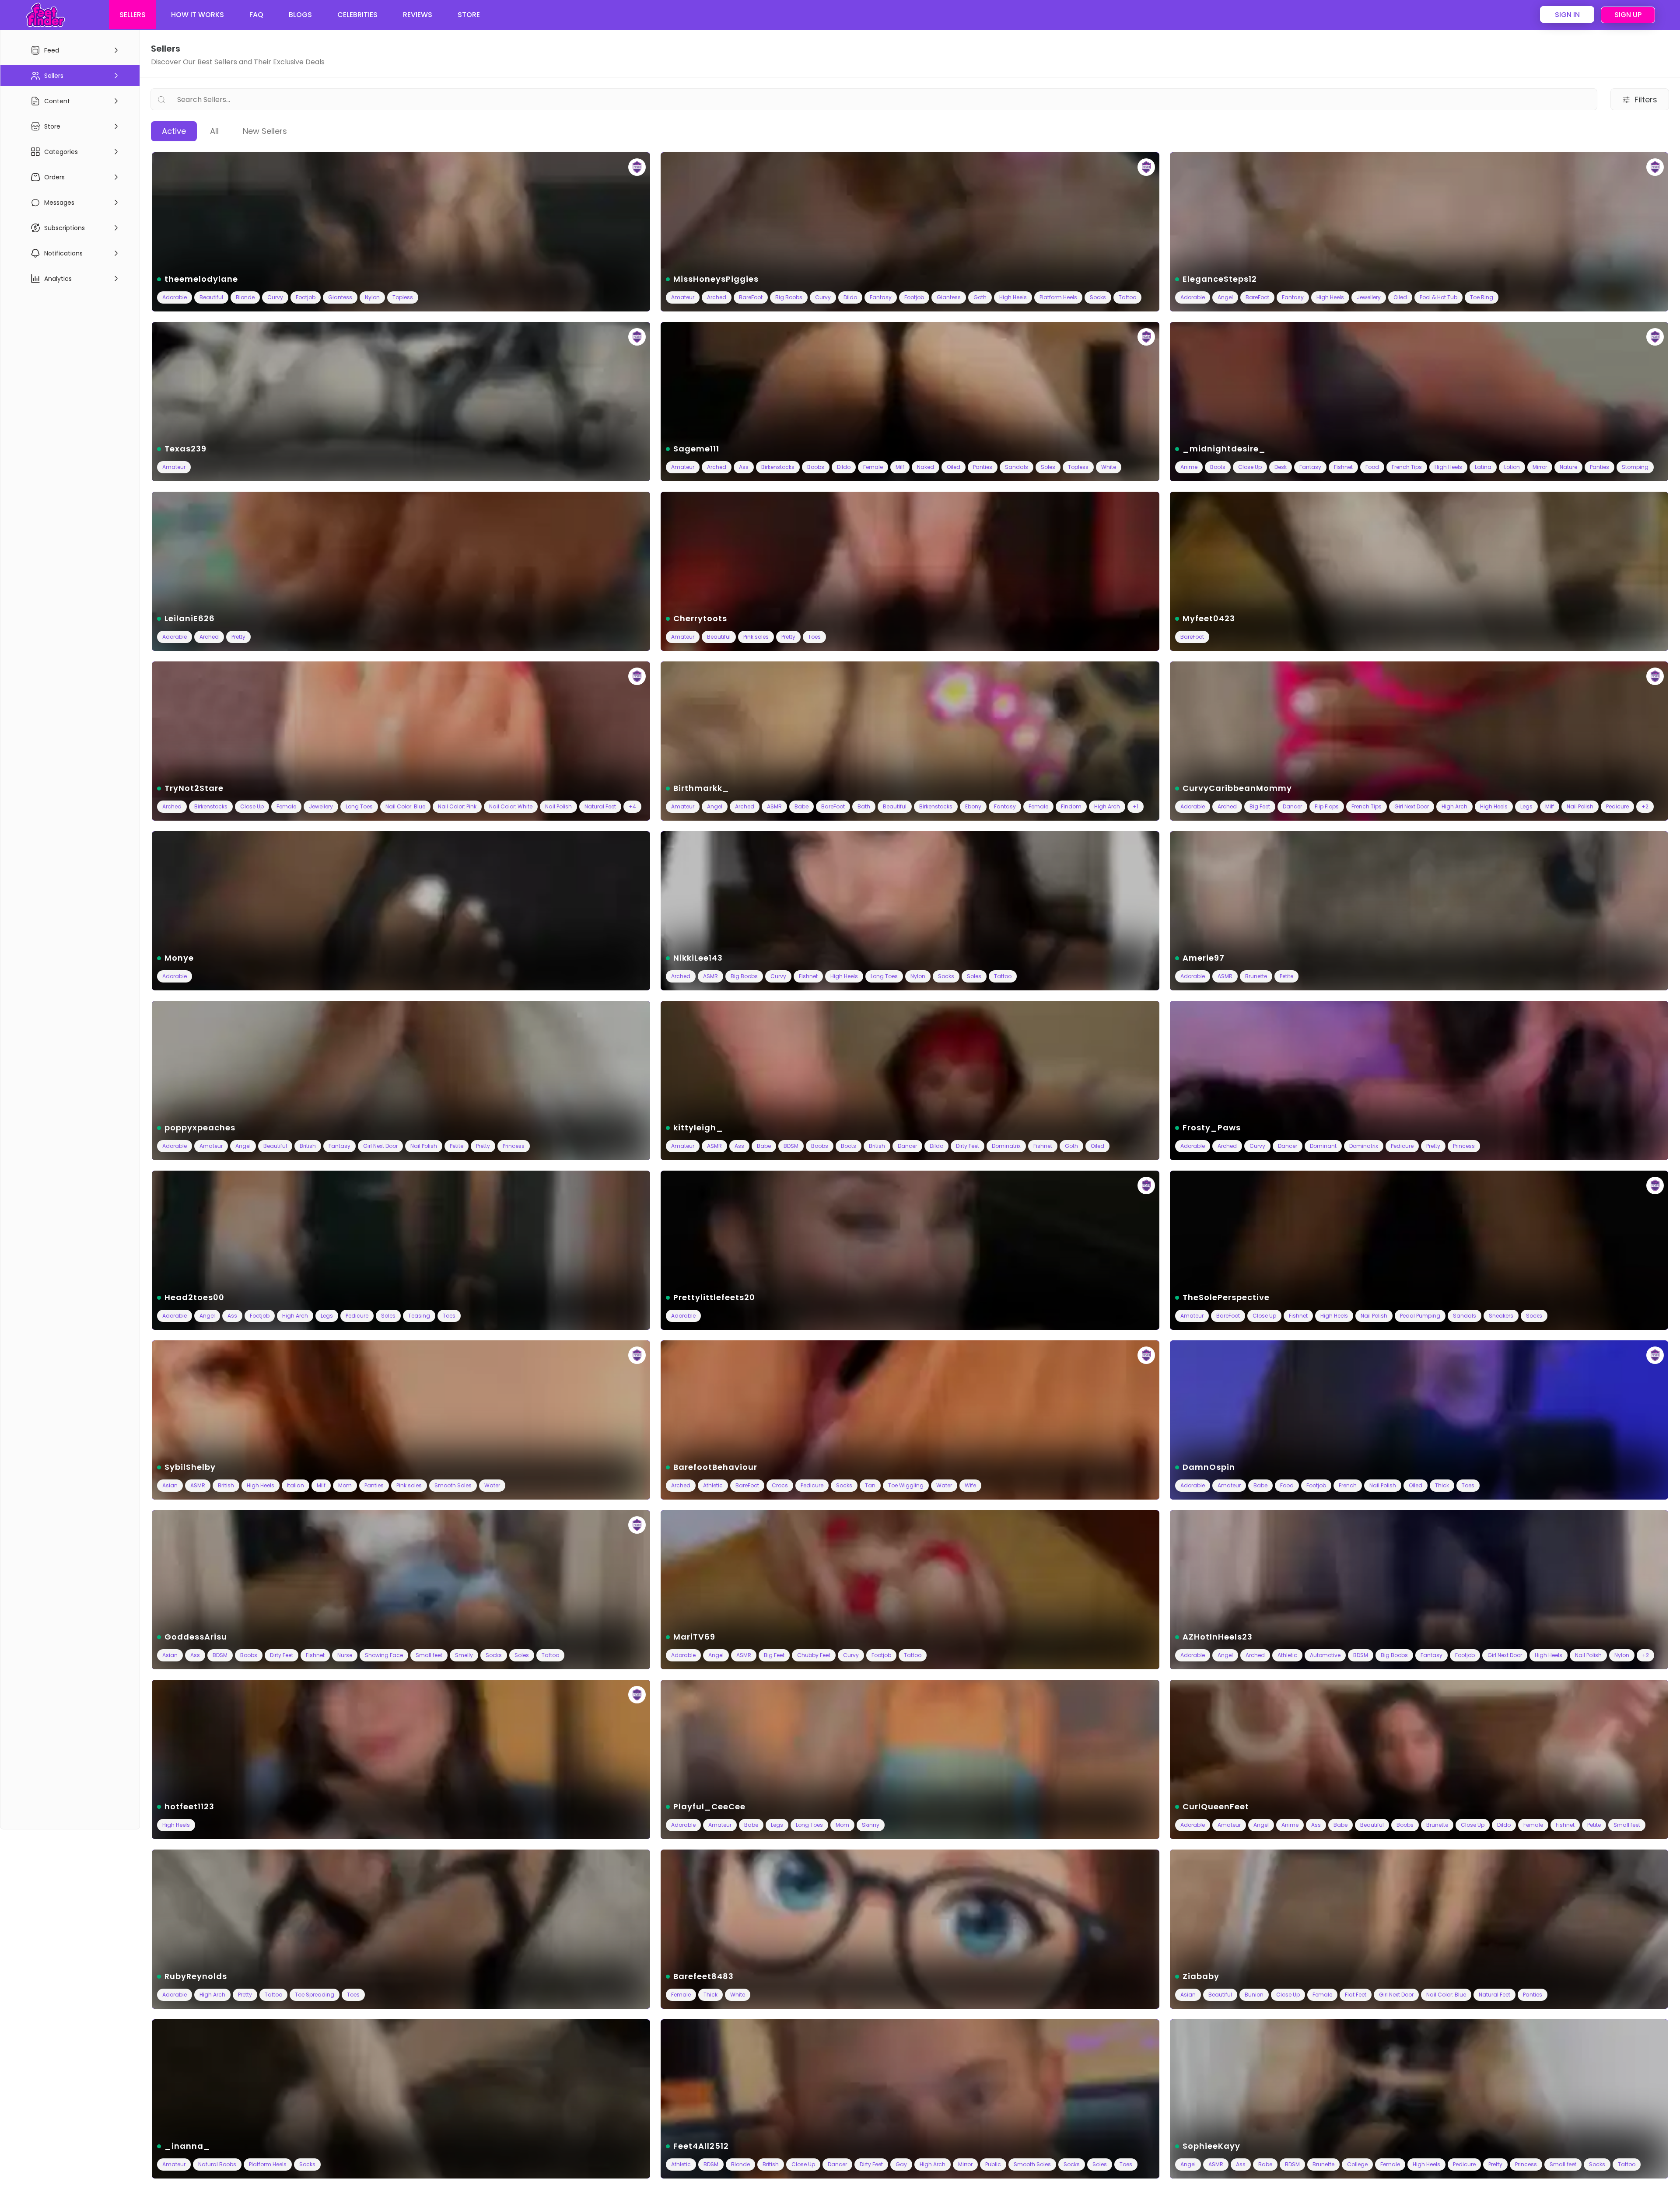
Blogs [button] (300, 15)
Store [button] (469, 15)
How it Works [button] (198, 15)
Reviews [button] (418, 15)
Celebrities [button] (357, 15)
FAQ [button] (256, 15)
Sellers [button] (133, 15)
